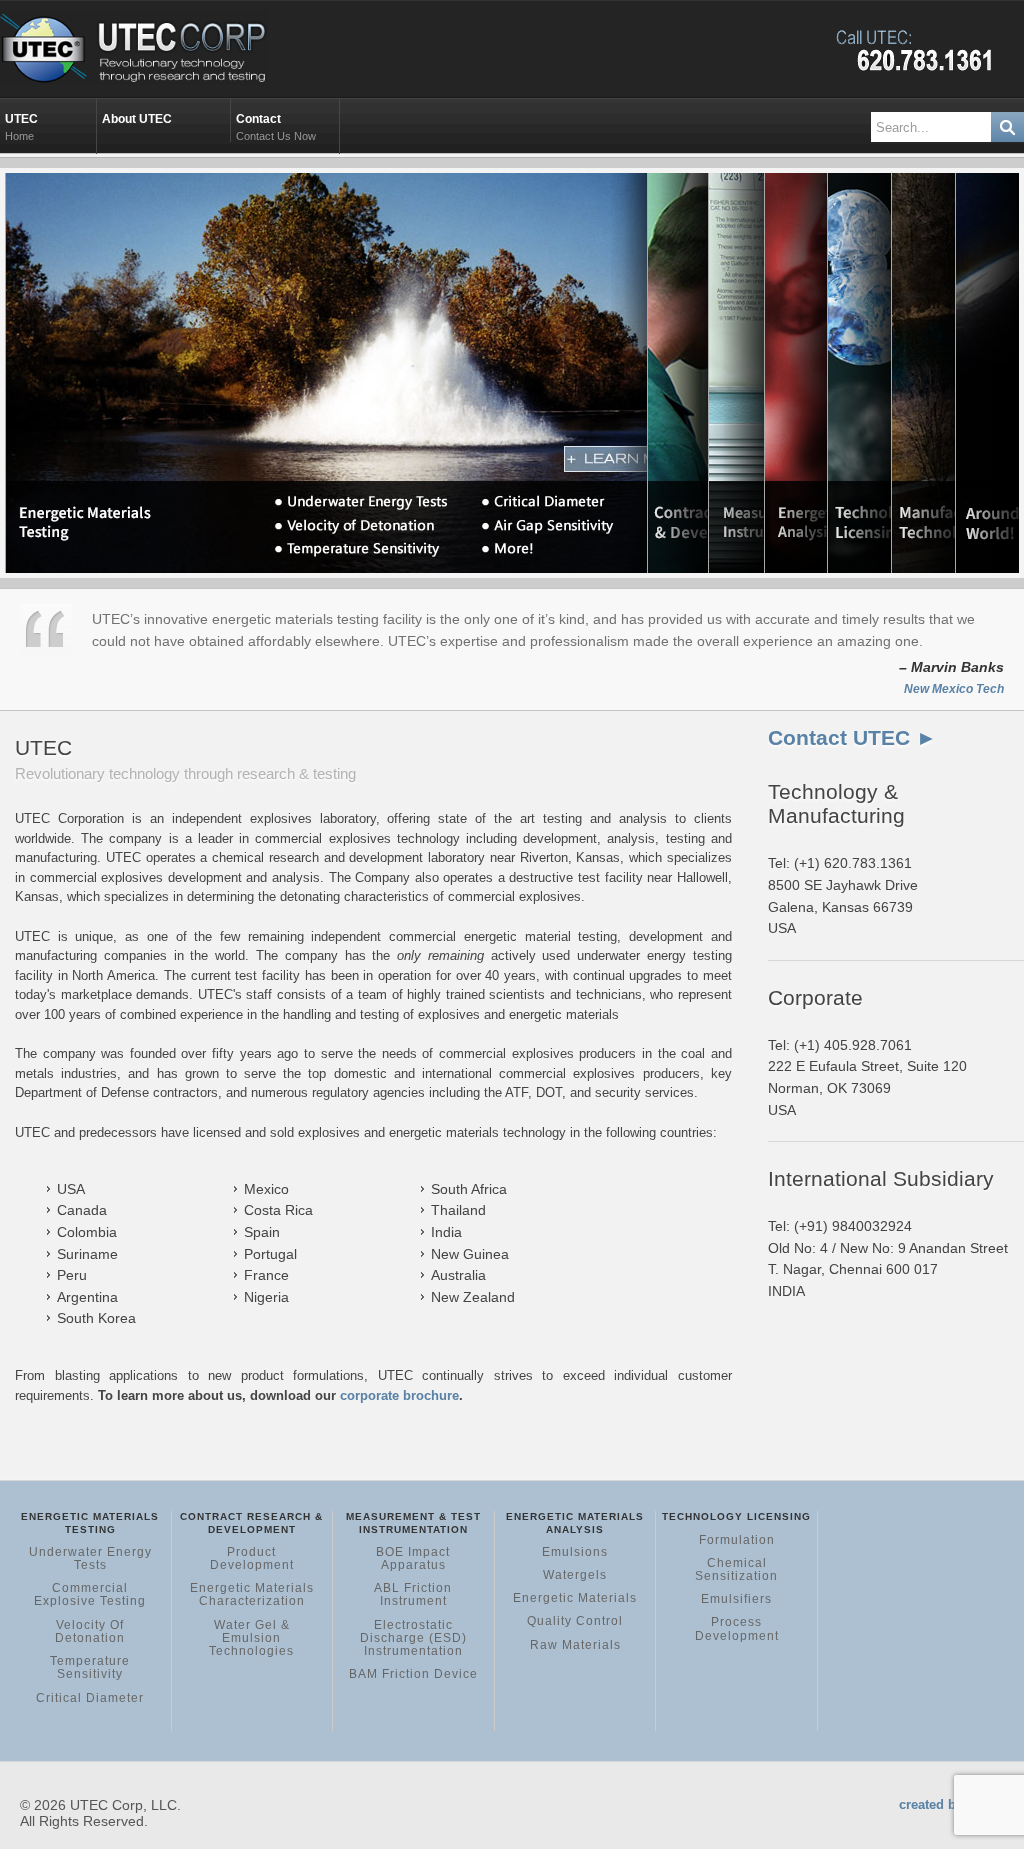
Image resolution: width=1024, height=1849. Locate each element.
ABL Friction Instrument (413, 1594)
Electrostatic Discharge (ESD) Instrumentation (413, 1638)
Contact (276, 127)
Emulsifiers (736, 1599)
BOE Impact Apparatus (413, 1558)
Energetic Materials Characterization (252, 1594)
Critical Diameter (90, 1698)
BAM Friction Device (413, 1674)
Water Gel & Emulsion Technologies (251, 1638)
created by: (933, 1804)
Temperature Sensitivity (90, 1667)
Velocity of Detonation (90, 1631)
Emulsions (575, 1552)
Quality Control (575, 1621)
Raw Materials (575, 1645)
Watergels (575, 1575)
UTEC (23, 127)
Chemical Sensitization (736, 1569)
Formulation (737, 1540)
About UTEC (138, 119)
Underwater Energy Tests (90, 1558)
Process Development (737, 1628)
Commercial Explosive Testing (90, 1594)
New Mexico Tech (954, 689)
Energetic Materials (575, 1598)
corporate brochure (399, 1395)
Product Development (252, 1558)
